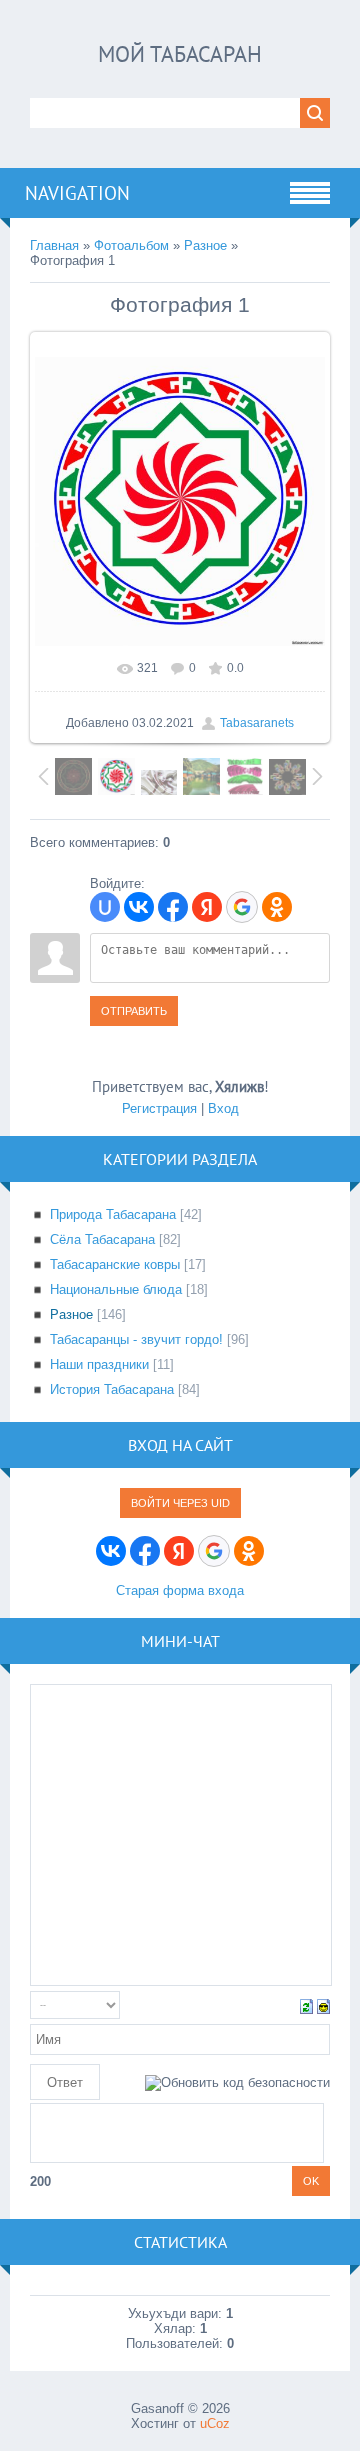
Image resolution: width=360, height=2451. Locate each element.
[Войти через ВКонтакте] (139, 907)
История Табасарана (112, 1389)
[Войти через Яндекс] (207, 907)
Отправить (134, 1011)
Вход (223, 1108)
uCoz (215, 2423)
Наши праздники (99, 1364)
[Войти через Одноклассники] (277, 907)
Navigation (77, 193)
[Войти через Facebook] (173, 907)
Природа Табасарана (113, 1214)
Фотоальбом (131, 245)
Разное (205, 245)
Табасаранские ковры (115, 1264)
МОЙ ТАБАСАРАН (180, 54)
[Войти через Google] (242, 907)
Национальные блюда (116, 1289)
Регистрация (159, 1108)
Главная (54, 245)
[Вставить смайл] (323, 2005)
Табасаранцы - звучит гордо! (136, 1339)
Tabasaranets (257, 723)
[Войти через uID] (105, 907)
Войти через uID (180, 1503)
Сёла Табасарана (102, 1239)
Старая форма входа (180, 1590)
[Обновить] (306, 2005)
